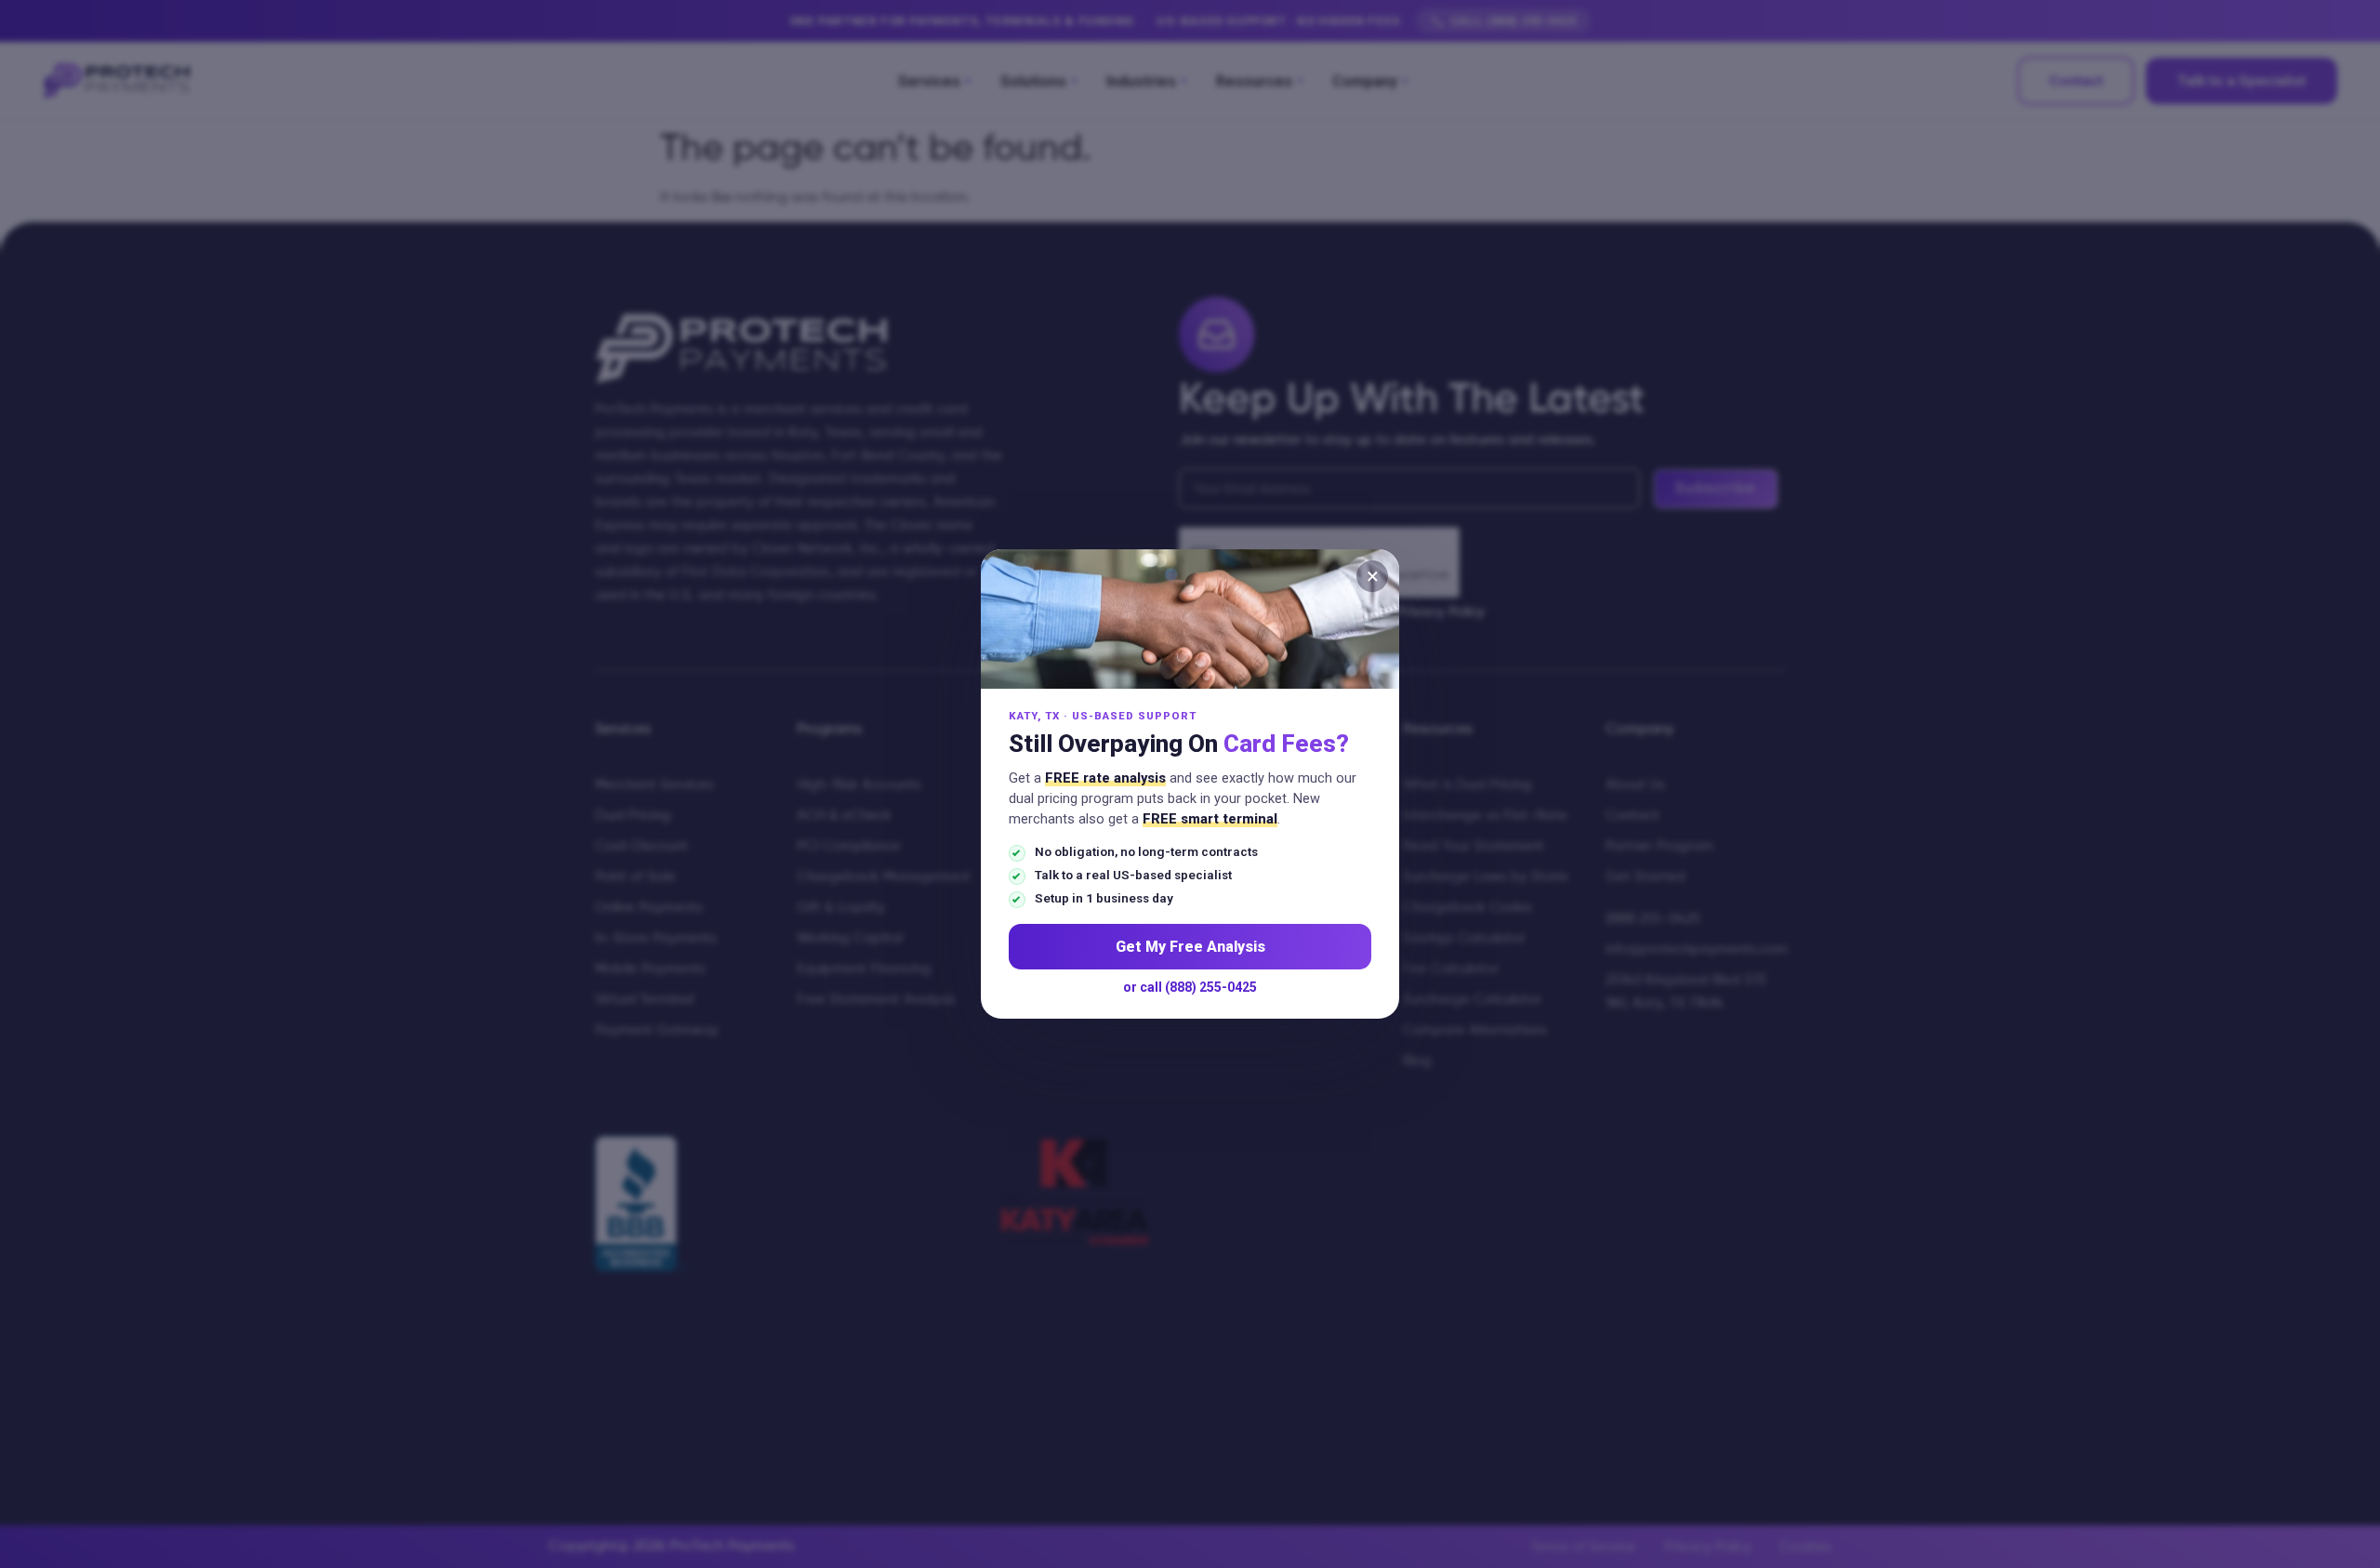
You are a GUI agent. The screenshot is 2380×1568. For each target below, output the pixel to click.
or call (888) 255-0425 (1190, 987)
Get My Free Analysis (1190, 947)
